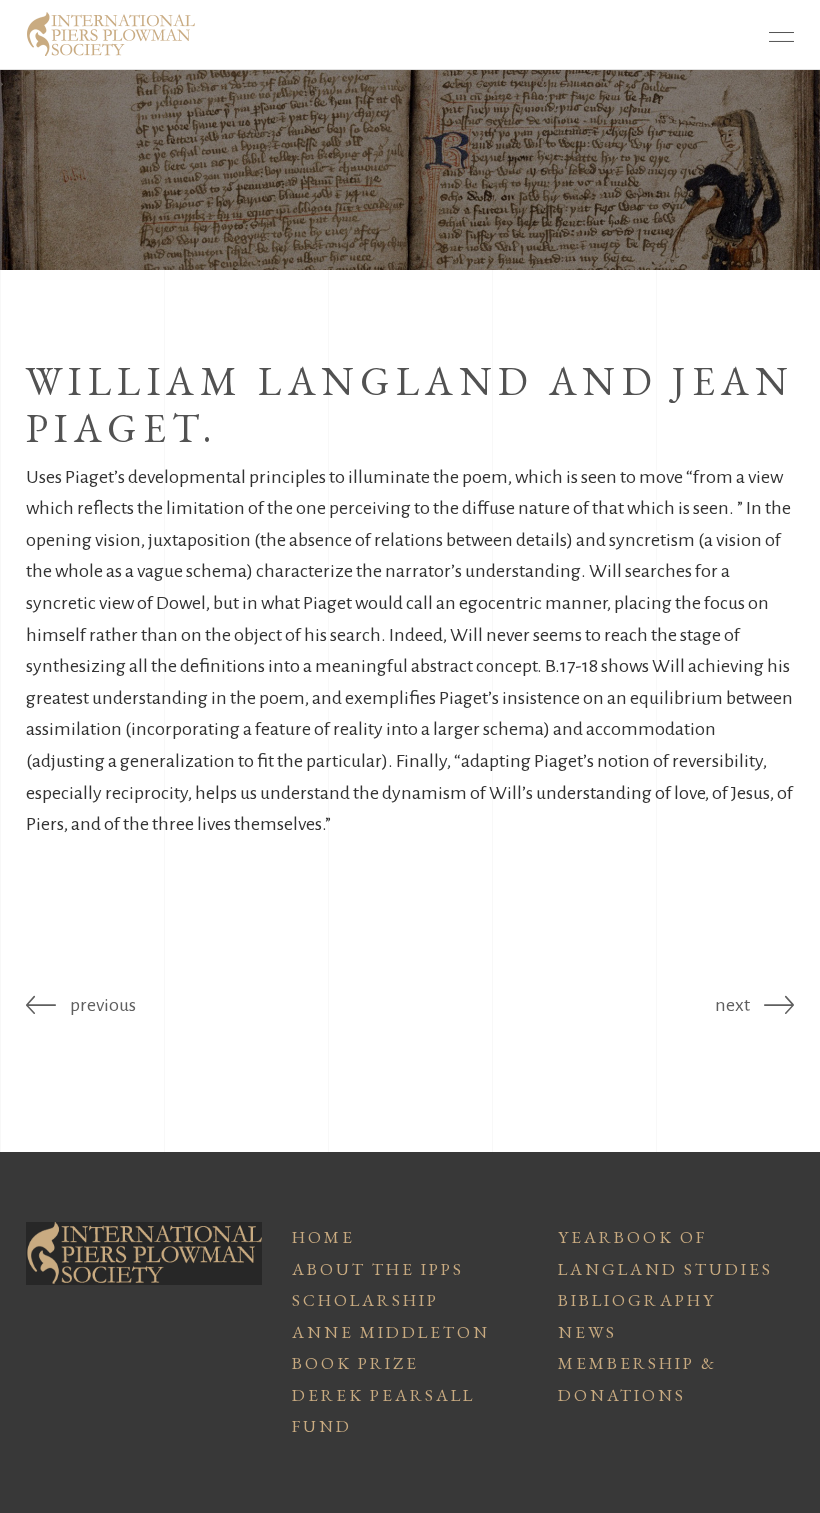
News (587, 1332)
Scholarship (365, 1300)
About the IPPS (378, 1269)
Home (323, 1237)
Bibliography (637, 1300)
